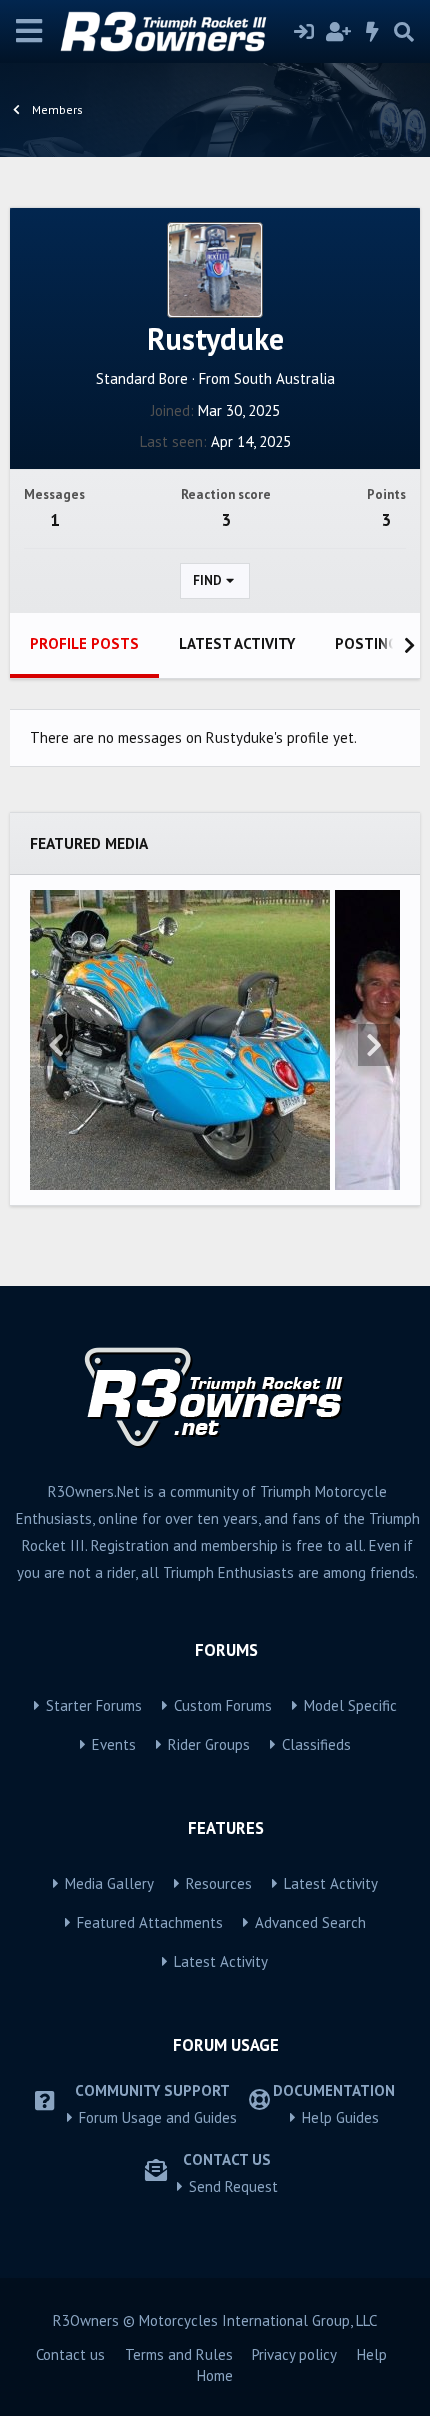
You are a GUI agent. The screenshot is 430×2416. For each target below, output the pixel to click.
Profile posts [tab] (84, 643)
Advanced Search (310, 1922)
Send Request (233, 2186)
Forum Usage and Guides (158, 2117)
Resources (219, 1883)
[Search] (404, 32)
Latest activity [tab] (237, 643)
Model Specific (350, 1705)
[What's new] (373, 32)
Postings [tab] (371, 643)
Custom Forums (223, 1705)
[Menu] (29, 31)
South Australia (284, 378)
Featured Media (89, 843)
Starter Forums (94, 1705)
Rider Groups (209, 1744)
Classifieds (316, 1744)
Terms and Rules (179, 2354)
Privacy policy (294, 2354)
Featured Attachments (150, 1922)
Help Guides (340, 2117)
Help (372, 2354)
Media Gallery (109, 1883)
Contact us (70, 2354)
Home (215, 2375)
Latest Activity (331, 1883)
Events (114, 1744)
